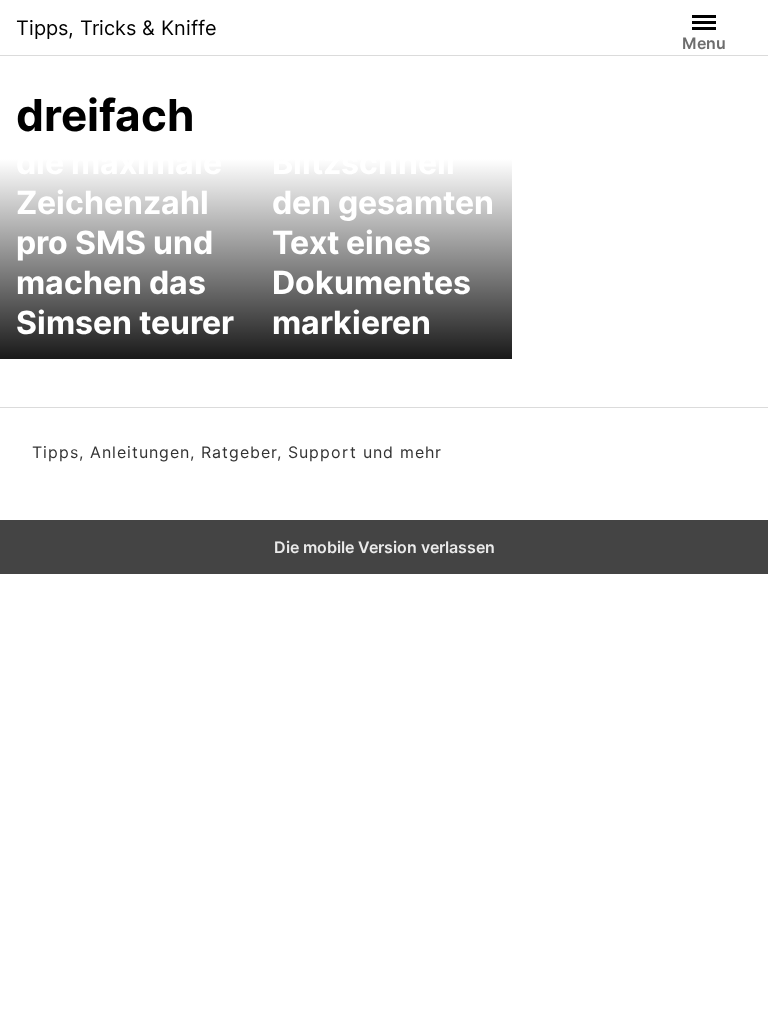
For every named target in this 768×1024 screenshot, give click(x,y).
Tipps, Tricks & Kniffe (116, 28)
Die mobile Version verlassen (384, 547)
